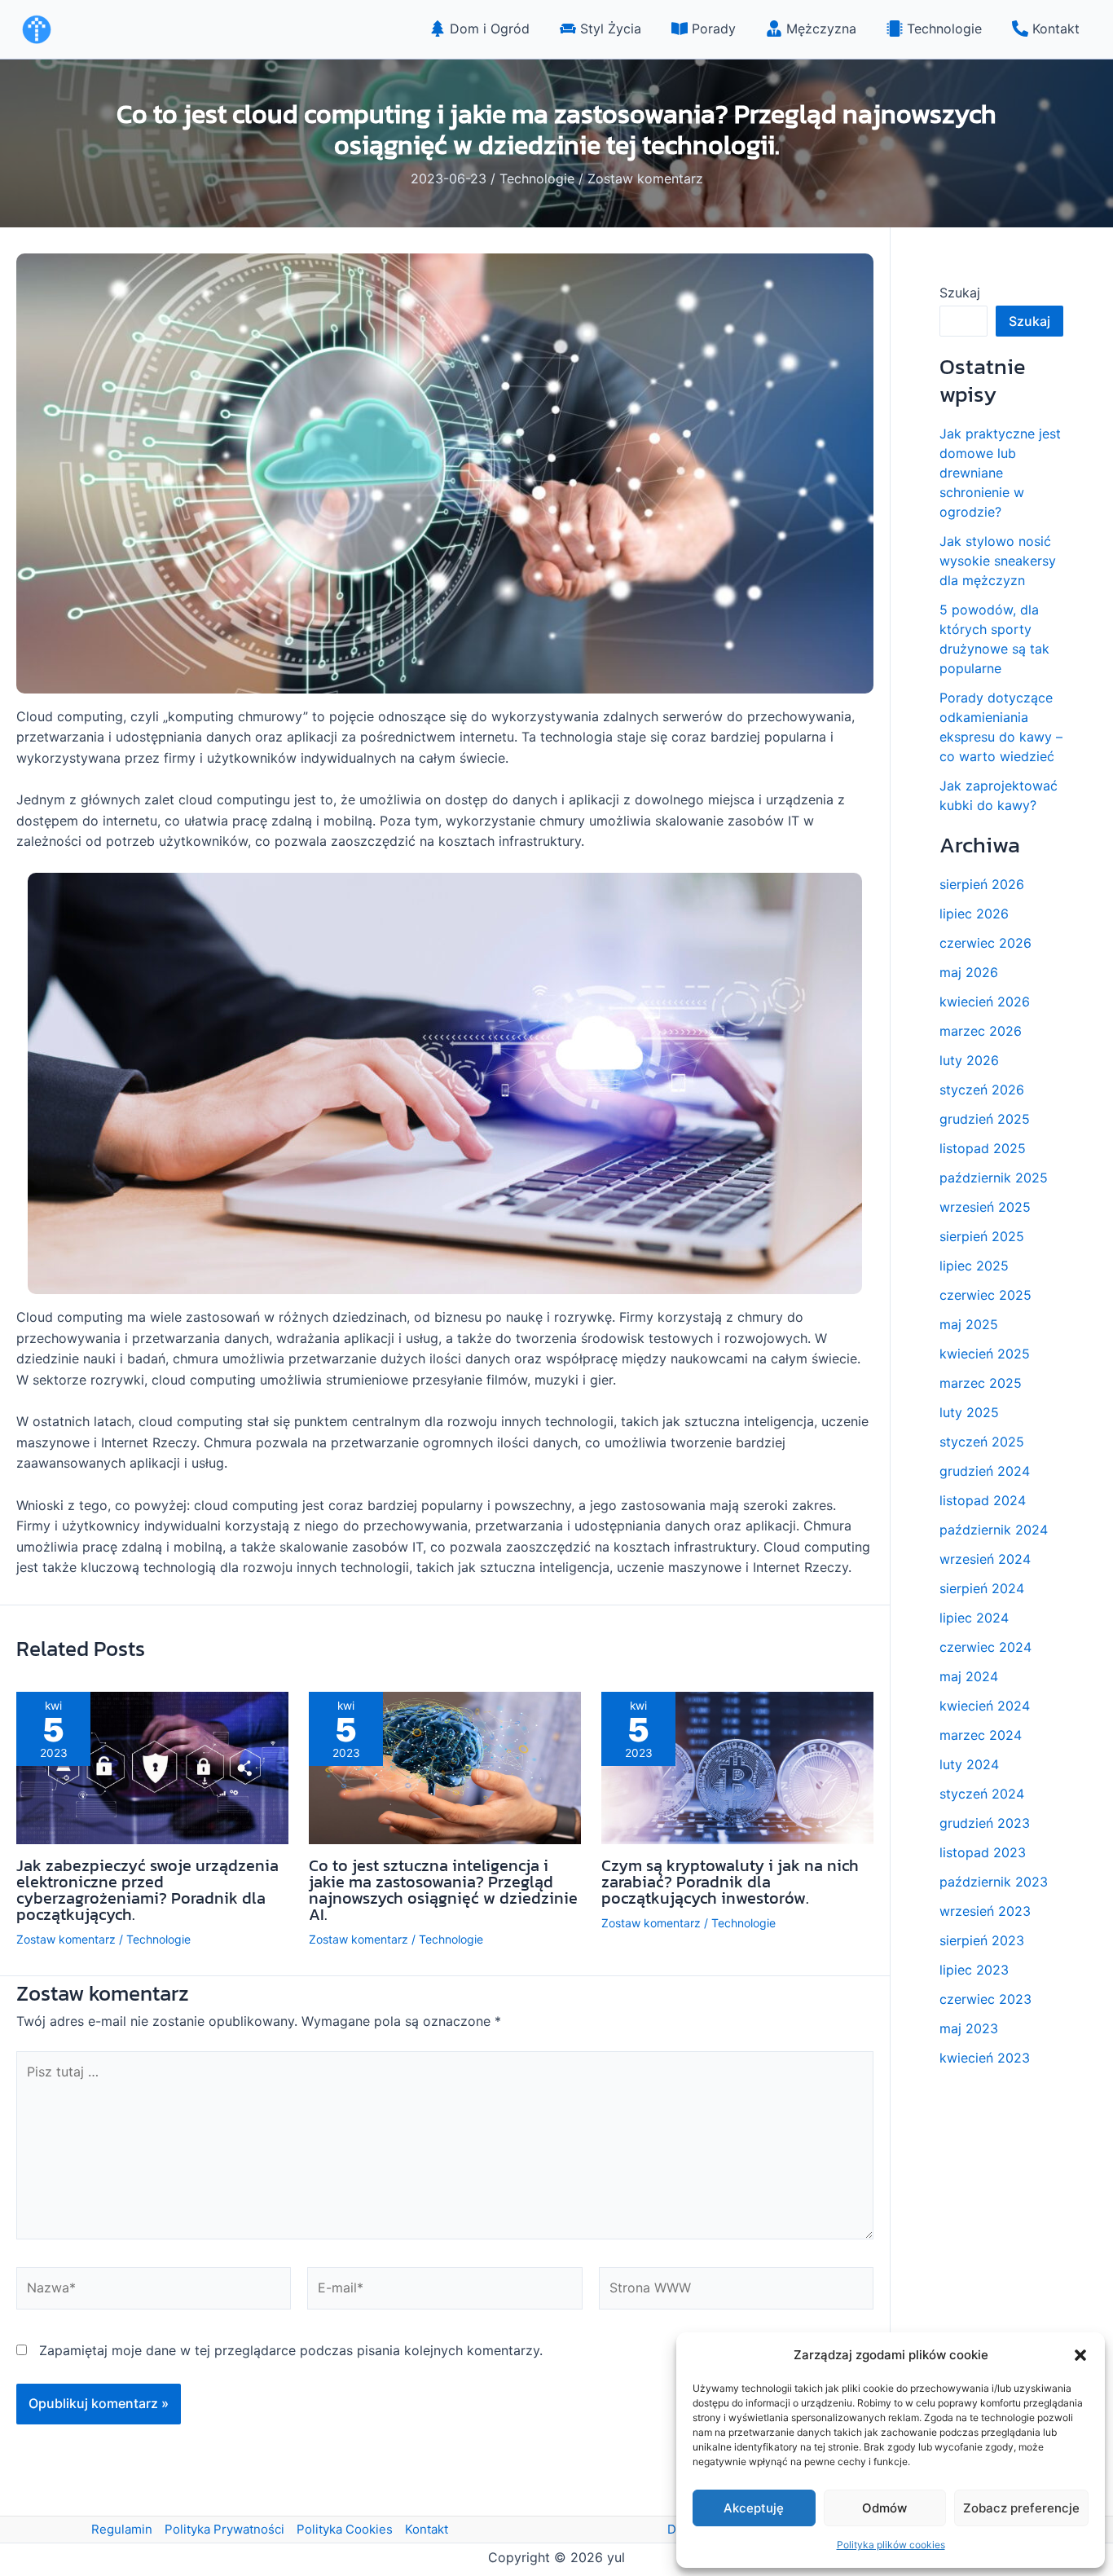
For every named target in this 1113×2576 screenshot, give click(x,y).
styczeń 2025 (982, 1442)
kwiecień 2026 (985, 1002)
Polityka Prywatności (224, 2529)
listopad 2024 (983, 1500)
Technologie (537, 178)
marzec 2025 (981, 1383)
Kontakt (427, 2529)
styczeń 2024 (982, 1794)
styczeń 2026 (982, 1090)
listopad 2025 (983, 1148)
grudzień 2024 (985, 1471)
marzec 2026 (981, 1031)
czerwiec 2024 (985, 1647)
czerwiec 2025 (985, 1295)
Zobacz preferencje (1021, 2508)
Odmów (884, 2508)
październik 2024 (994, 1530)
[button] (1080, 2355)
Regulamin (122, 2529)
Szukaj (960, 293)
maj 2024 (969, 1676)
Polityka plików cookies (891, 2545)
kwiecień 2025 (985, 1354)
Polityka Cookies (345, 2529)
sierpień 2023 (982, 1940)
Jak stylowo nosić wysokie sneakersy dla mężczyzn (998, 561)
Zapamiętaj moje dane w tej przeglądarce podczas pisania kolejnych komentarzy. (291, 2350)
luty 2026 (969, 1060)
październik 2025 (994, 1178)
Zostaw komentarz (645, 178)
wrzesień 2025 (985, 1207)
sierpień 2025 (982, 1236)
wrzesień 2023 (985, 1911)
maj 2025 (969, 1324)
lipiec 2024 (974, 1618)
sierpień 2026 (982, 884)
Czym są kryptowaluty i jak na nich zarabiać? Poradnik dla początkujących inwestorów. (730, 1882)
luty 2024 (969, 1764)
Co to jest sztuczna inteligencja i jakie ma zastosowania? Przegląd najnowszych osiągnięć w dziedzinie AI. (443, 1890)
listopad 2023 (983, 1852)
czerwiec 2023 (985, 1999)
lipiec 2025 (974, 1266)
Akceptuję (754, 2508)
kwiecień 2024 (985, 1706)
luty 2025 (969, 1412)
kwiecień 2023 (985, 2058)
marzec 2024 (981, 1735)
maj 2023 (969, 2028)
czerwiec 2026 (985, 943)
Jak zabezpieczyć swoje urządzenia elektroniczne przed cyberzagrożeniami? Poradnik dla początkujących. (147, 1890)
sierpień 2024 (982, 1588)
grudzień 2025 (985, 1119)
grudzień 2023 (985, 1823)
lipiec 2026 (974, 914)
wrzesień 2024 (985, 1559)
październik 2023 (994, 1882)
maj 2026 (969, 972)
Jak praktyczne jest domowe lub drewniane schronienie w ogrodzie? (1000, 473)
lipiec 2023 (974, 1970)
